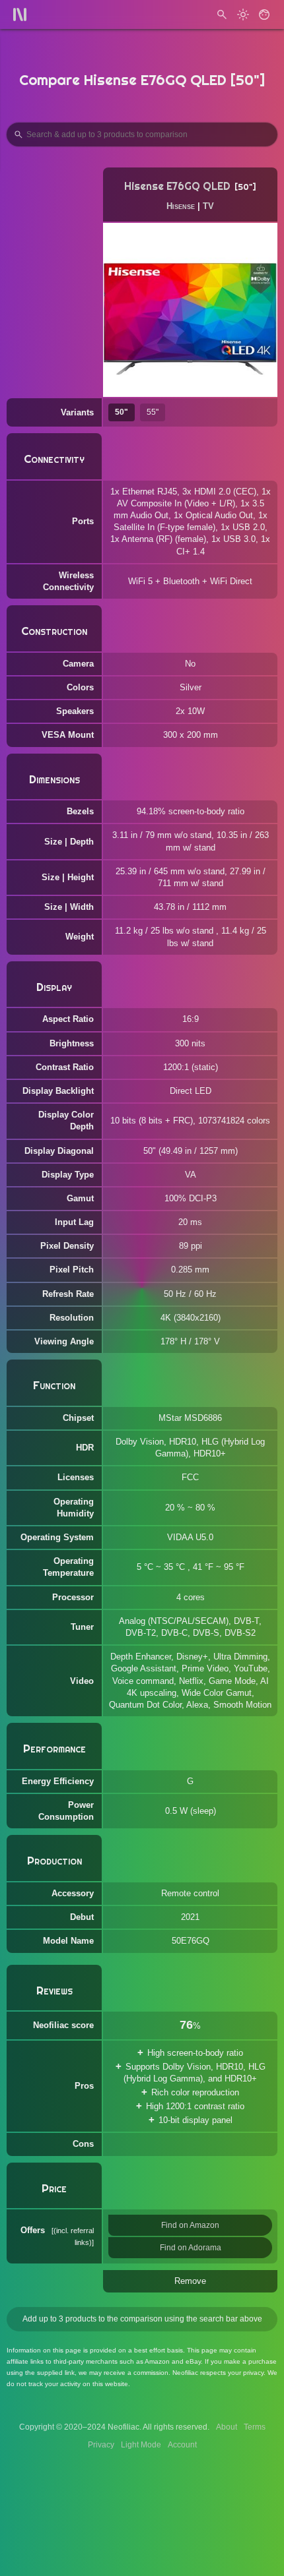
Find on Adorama (191, 2248)
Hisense (181, 206)
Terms (255, 2427)
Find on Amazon (190, 2225)
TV (208, 206)
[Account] (264, 15)
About (227, 2427)
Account (182, 2445)
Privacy (101, 2445)
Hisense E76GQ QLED (177, 186)
